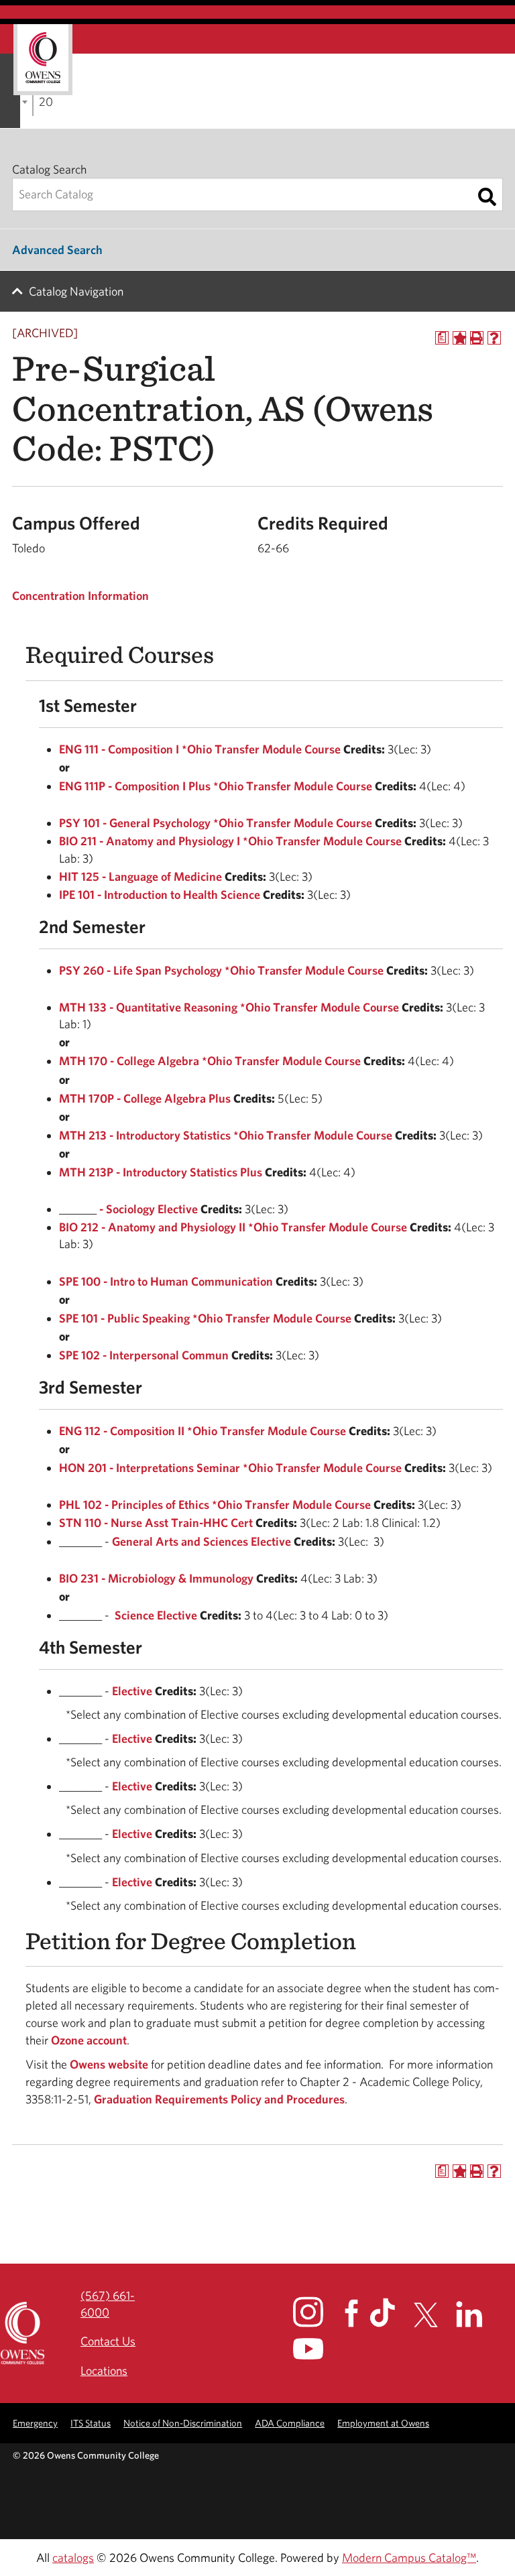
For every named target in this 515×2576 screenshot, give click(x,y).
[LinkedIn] (477, 2314)
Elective (132, 1691)
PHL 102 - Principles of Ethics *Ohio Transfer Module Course (215, 1505)
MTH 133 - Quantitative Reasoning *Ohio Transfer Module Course (229, 1007)
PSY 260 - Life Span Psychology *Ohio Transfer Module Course (221, 970)
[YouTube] (318, 2349)
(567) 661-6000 (108, 2304)
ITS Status (91, 2423)
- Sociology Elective (149, 1209)
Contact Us (108, 2341)
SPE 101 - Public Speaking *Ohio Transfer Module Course (205, 1318)
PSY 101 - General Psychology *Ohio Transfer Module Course (216, 823)
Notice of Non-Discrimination (183, 2423)
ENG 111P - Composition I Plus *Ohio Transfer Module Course (216, 786)
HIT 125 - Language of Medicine (140, 876)
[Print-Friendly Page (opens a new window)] (477, 338)
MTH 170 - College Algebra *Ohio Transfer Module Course (210, 1061)
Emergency (35, 2423)
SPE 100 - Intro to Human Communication (166, 1281)
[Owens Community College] (43, 60)
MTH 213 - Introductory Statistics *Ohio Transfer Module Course (226, 1135)
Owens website (108, 2064)
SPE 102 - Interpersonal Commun (144, 1355)
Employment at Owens (383, 2423)
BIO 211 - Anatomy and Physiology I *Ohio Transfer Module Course (230, 841)
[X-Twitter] (434, 2315)
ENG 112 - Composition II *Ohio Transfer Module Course (203, 1431)
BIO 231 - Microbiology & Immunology (156, 1578)
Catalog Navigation (76, 291)
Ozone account (89, 2040)
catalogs (73, 2558)
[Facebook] (356, 2314)
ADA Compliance (290, 2423)
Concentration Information (80, 596)
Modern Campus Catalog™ (409, 2558)
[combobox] (33, 101)
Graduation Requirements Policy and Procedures (219, 2099)
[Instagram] (318, 2312)
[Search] (487, 197)
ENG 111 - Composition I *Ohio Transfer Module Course (200, 749)
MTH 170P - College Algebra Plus (145, 1098)
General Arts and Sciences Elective (202, 1541)
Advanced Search (57, 250)
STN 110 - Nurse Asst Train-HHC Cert (156, 1523)
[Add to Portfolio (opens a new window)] (459, 338)
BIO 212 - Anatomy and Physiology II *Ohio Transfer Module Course (233, 1227)
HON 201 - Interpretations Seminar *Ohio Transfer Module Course (230, 1468)
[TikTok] (390, 2313)
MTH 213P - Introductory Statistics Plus (161, 1172)
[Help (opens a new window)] (494, 338)
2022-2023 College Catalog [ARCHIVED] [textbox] (46, 102)
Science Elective (156, 1615)
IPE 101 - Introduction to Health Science (160, 895)
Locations (104, 2371)
